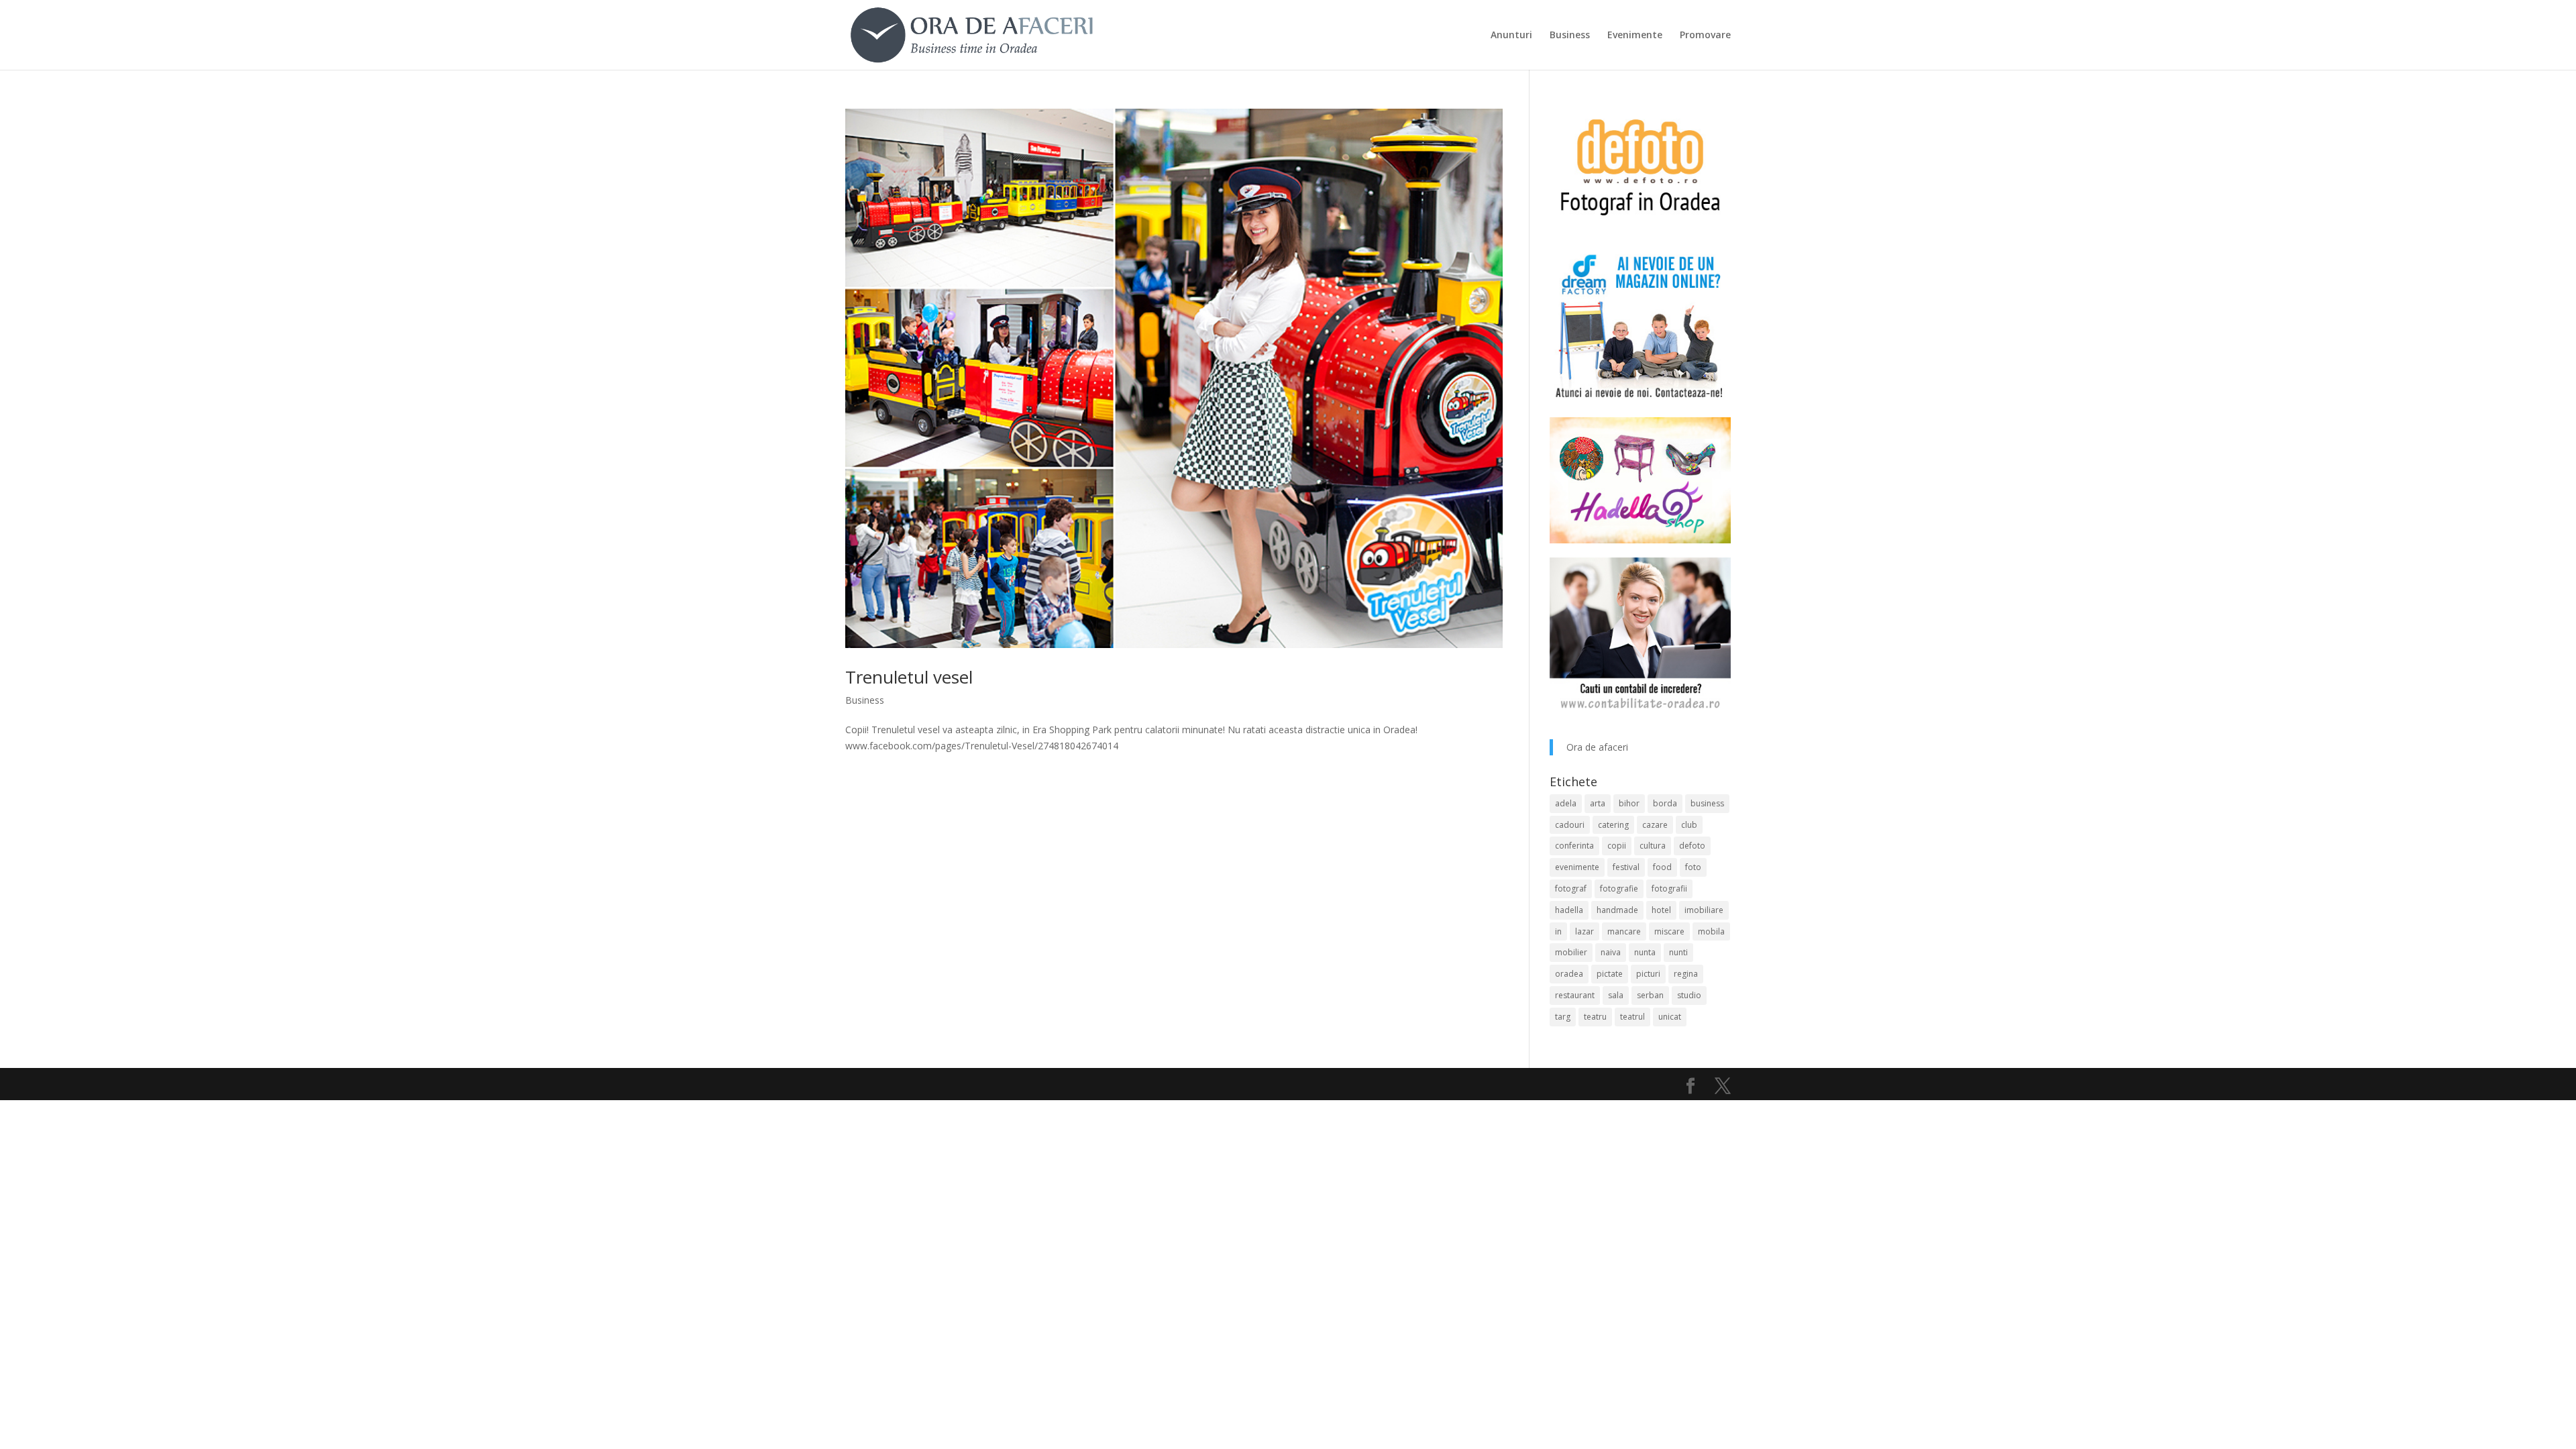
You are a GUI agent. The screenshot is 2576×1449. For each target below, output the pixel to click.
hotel (1661, 910)
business (1707, 803)
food (1662, 867)
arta (1598, 803)
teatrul (1632, 1017)
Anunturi (1511, 36)
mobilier (1571, 952)
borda (1665, 803)
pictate (1610, 974)
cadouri (1570, 825)
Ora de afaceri (1597, 747)
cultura (1653, 846)
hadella (1569, 910)
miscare (1669, 931)
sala (1616, 995)
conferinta (1574, 846)
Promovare (1705, 36)
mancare (1624, 931)
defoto (1692, 846)
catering (1613, 825)
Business (1570, 36)
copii (1617, 846)
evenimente (1577, 867)
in (1558, 931)
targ (1563, 1017)
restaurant (1575, 995)
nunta (1645, 952)
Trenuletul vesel (909, 677)
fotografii (1669, 889)
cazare (1655, 825)
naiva (1611, 952)
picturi (1648, 974)
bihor (1629, 803)
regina (1686, 974)
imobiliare (1704, 910)
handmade (1617, 910)
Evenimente (1635, 36)
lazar (1585, 931)
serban (1650, 995)
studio (1689, 995)
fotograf (1571, 889)
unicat (1670, 1017)
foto (1693, 867)
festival (1626, 867)
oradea (1569, 974)
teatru (1595, 1017)
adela (1566, 803)
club (1689, 825)
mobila (1711, 931)
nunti (1678, 952)
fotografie (1619, 889)
